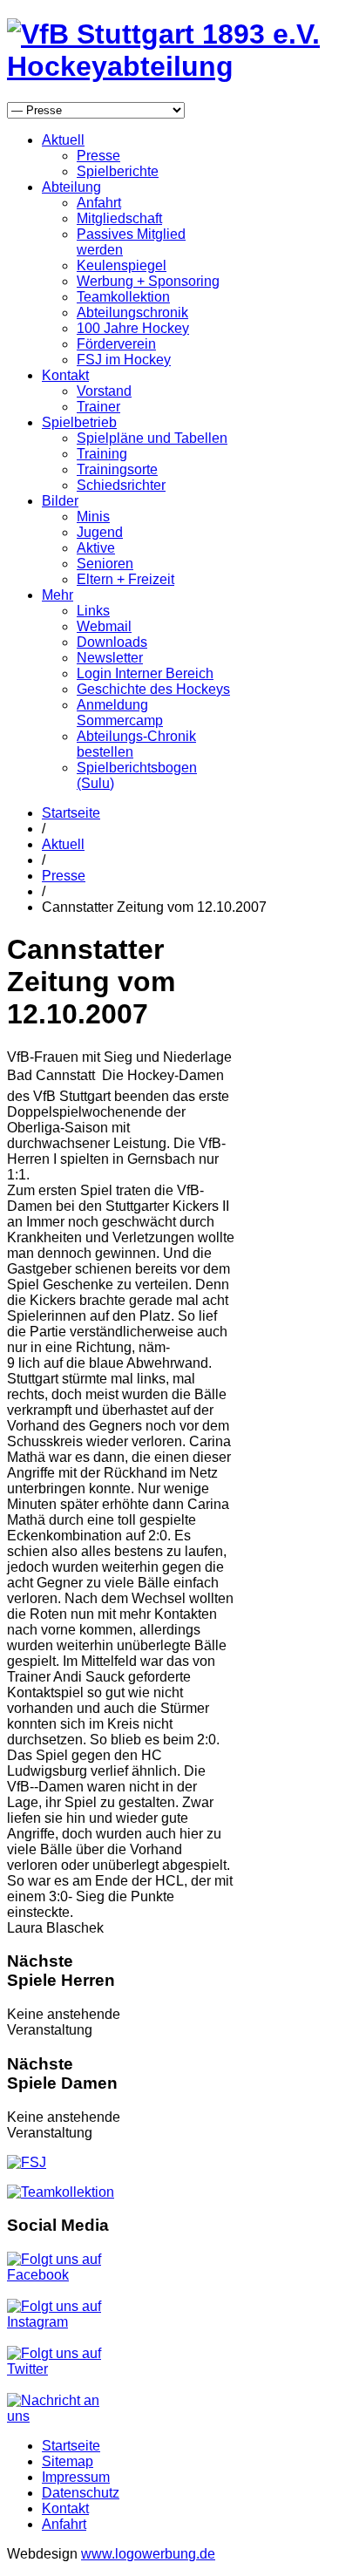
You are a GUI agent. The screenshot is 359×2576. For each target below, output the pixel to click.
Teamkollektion (123, 297)
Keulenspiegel (122, 265)
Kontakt (65, 375)
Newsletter (110, 658)
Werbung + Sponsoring (148, 281)
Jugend (100, 532)
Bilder (60, 501)
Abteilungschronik (132, 313)
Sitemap (68, 2461)
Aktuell (63, 140)
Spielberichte (118, 171)
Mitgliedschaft (119, 218)
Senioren (105, 564)
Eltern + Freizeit (125, 579)
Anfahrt (99, 203)
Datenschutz (81, 2493)
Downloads (112, 642)
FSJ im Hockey (124, 360)
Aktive (96, 548)
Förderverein (116, 344)
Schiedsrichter (121, 485)
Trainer (98, 407)
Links (93, 611)
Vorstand (104, 391)
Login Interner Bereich (145, 673)
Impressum (76, 2477)
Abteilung (71, 187)
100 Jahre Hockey (133, 328)
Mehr (58, 595)
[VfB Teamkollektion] (61, 2192)
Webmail (104, 626)
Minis (93, 517)
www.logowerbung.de (148, 2554)
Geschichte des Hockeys (153, 689)
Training (102, 454)
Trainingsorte (117, 469)
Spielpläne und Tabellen (152, 438)
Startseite (71, 813)
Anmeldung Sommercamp (120, 713)
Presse (98, 156)
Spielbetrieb (79, 422)
